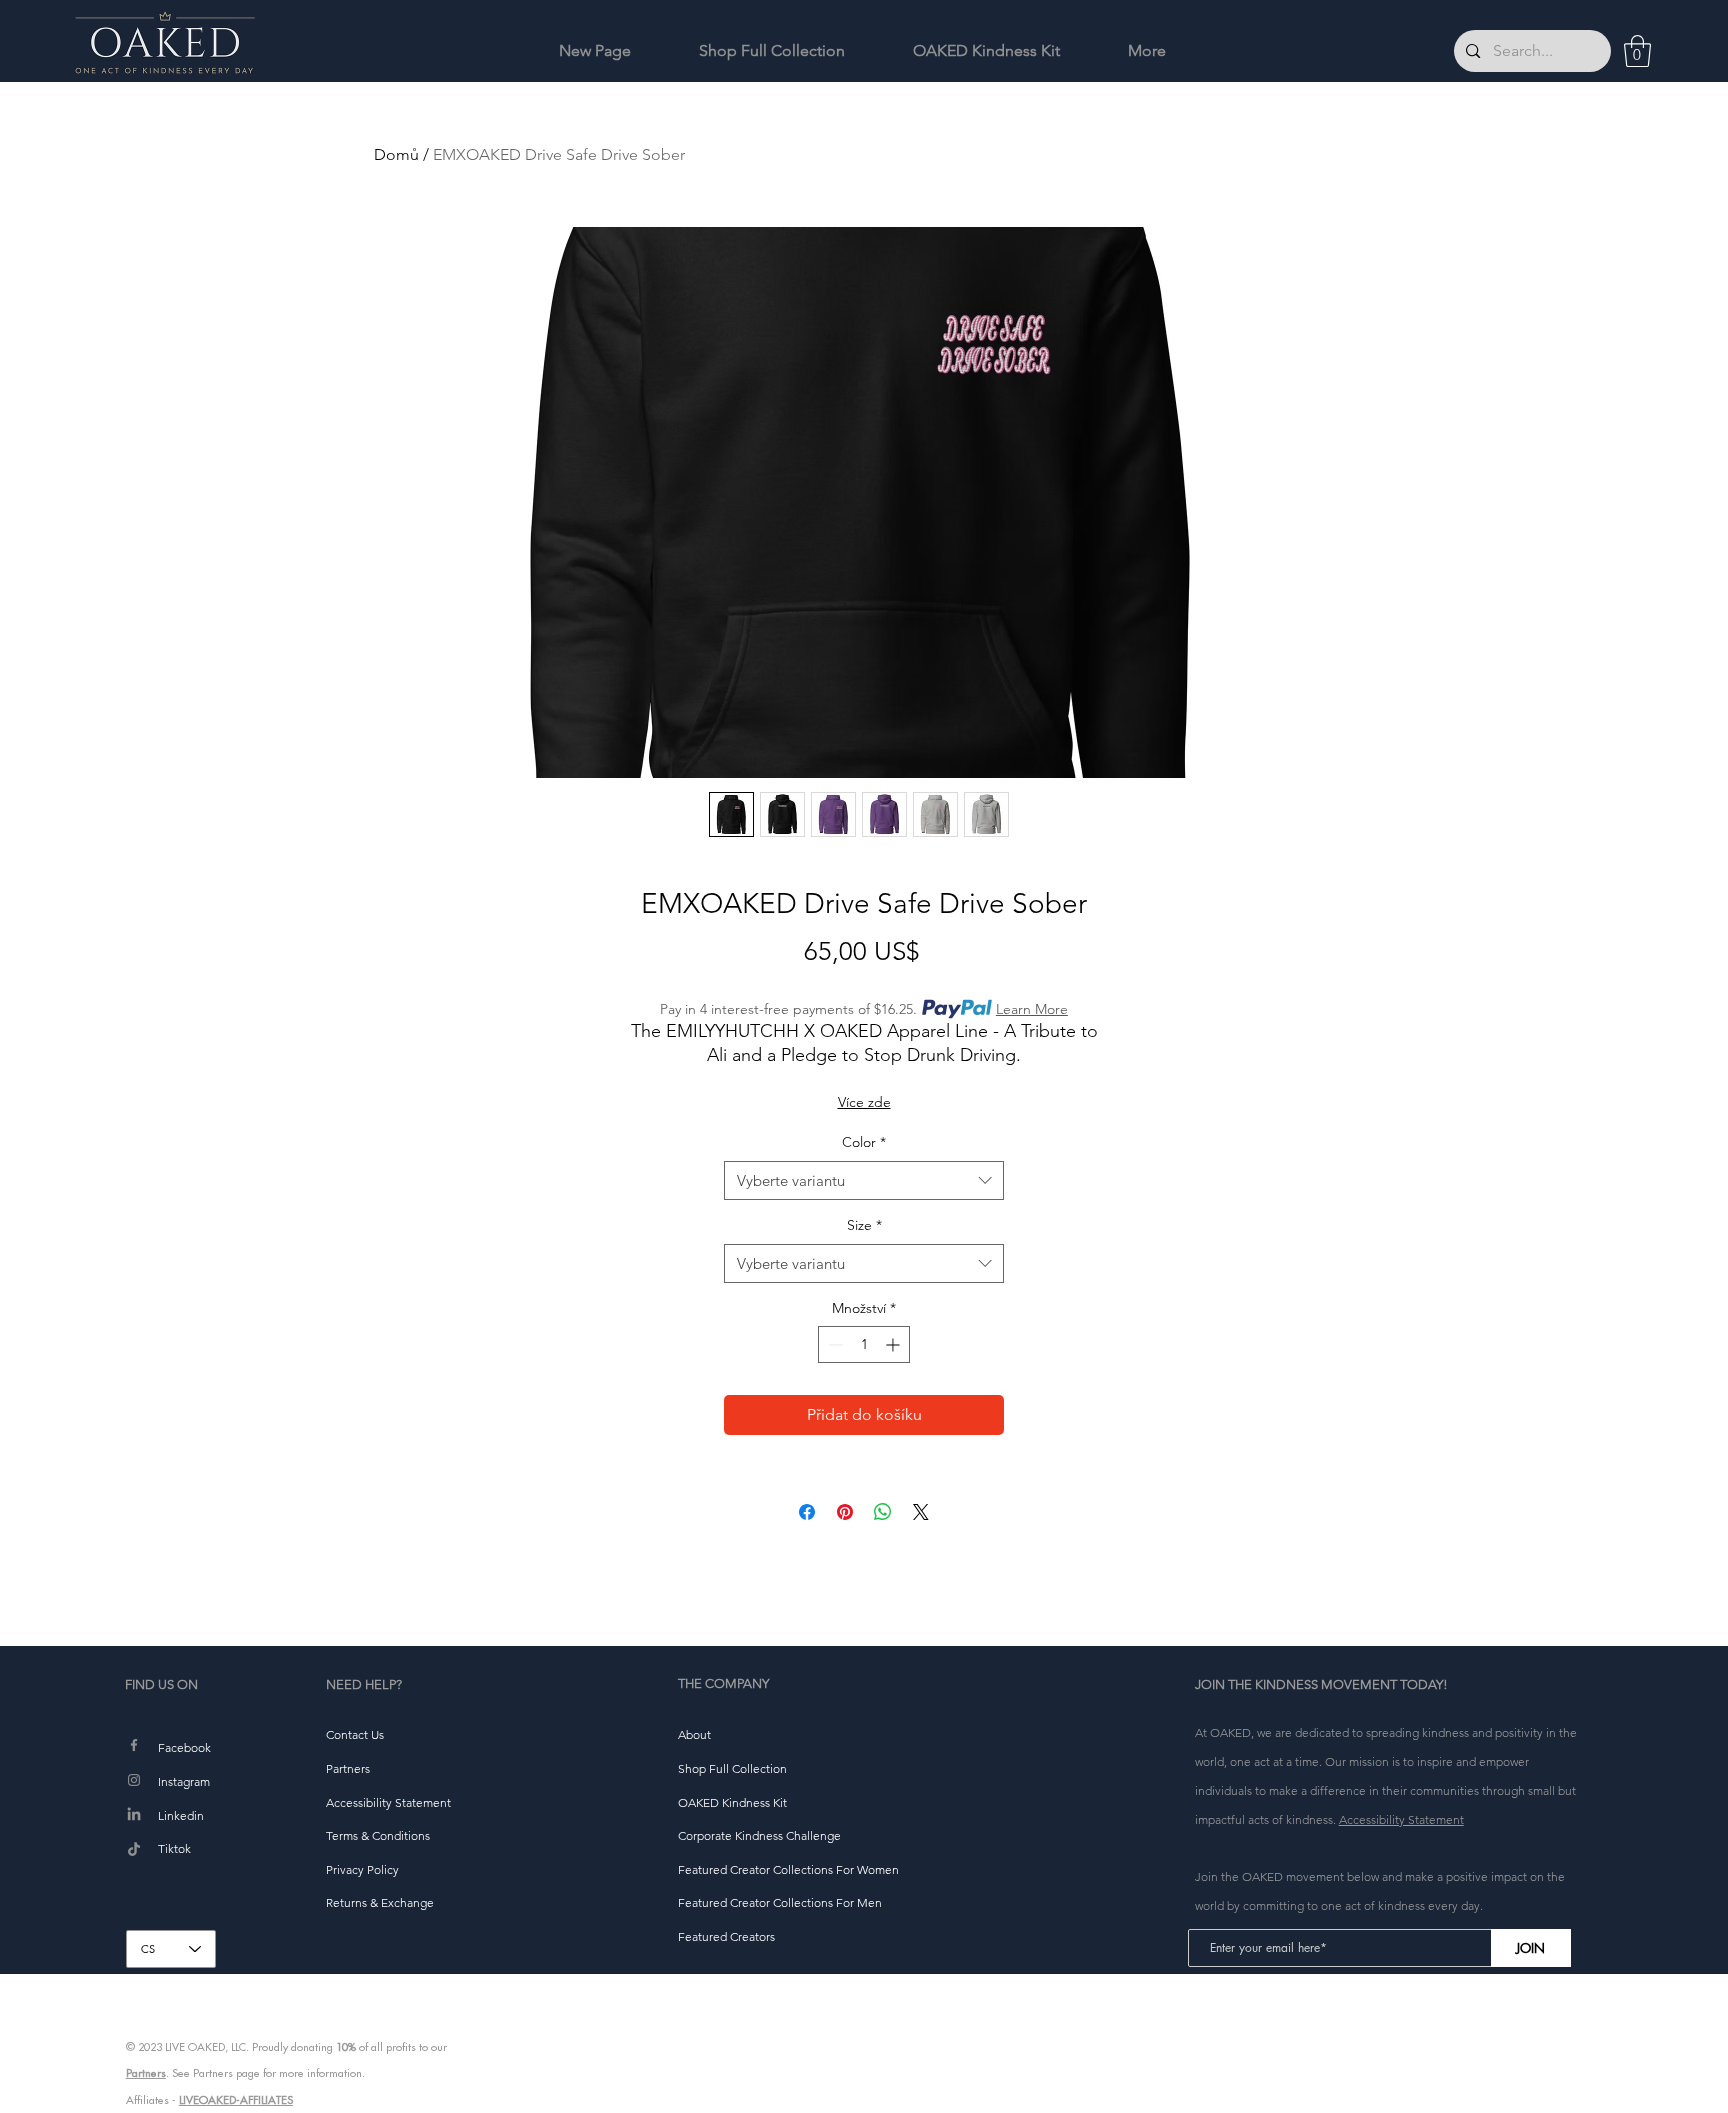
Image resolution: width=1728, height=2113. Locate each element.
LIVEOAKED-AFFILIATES (236, 2100)
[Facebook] (134, 1745)
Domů (396, 154)
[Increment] (894, 1344)
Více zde (864, 1102)
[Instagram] (134, 1780)
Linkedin (181, 1815)
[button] (1637, 51)
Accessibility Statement (1401, 1819)
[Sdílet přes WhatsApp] (883, 1512)
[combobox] (864, 1180)
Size (864, 1225)
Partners (146, 2073)
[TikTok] (134, 1850)
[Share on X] (921, 1512)
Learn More (1032, 1009)
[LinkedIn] (134, 1815)
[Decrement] (833, 1344)
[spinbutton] (864, 1344)
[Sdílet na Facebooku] (807, 1512)
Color (864, 1142)
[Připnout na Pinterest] (845, 1512)
